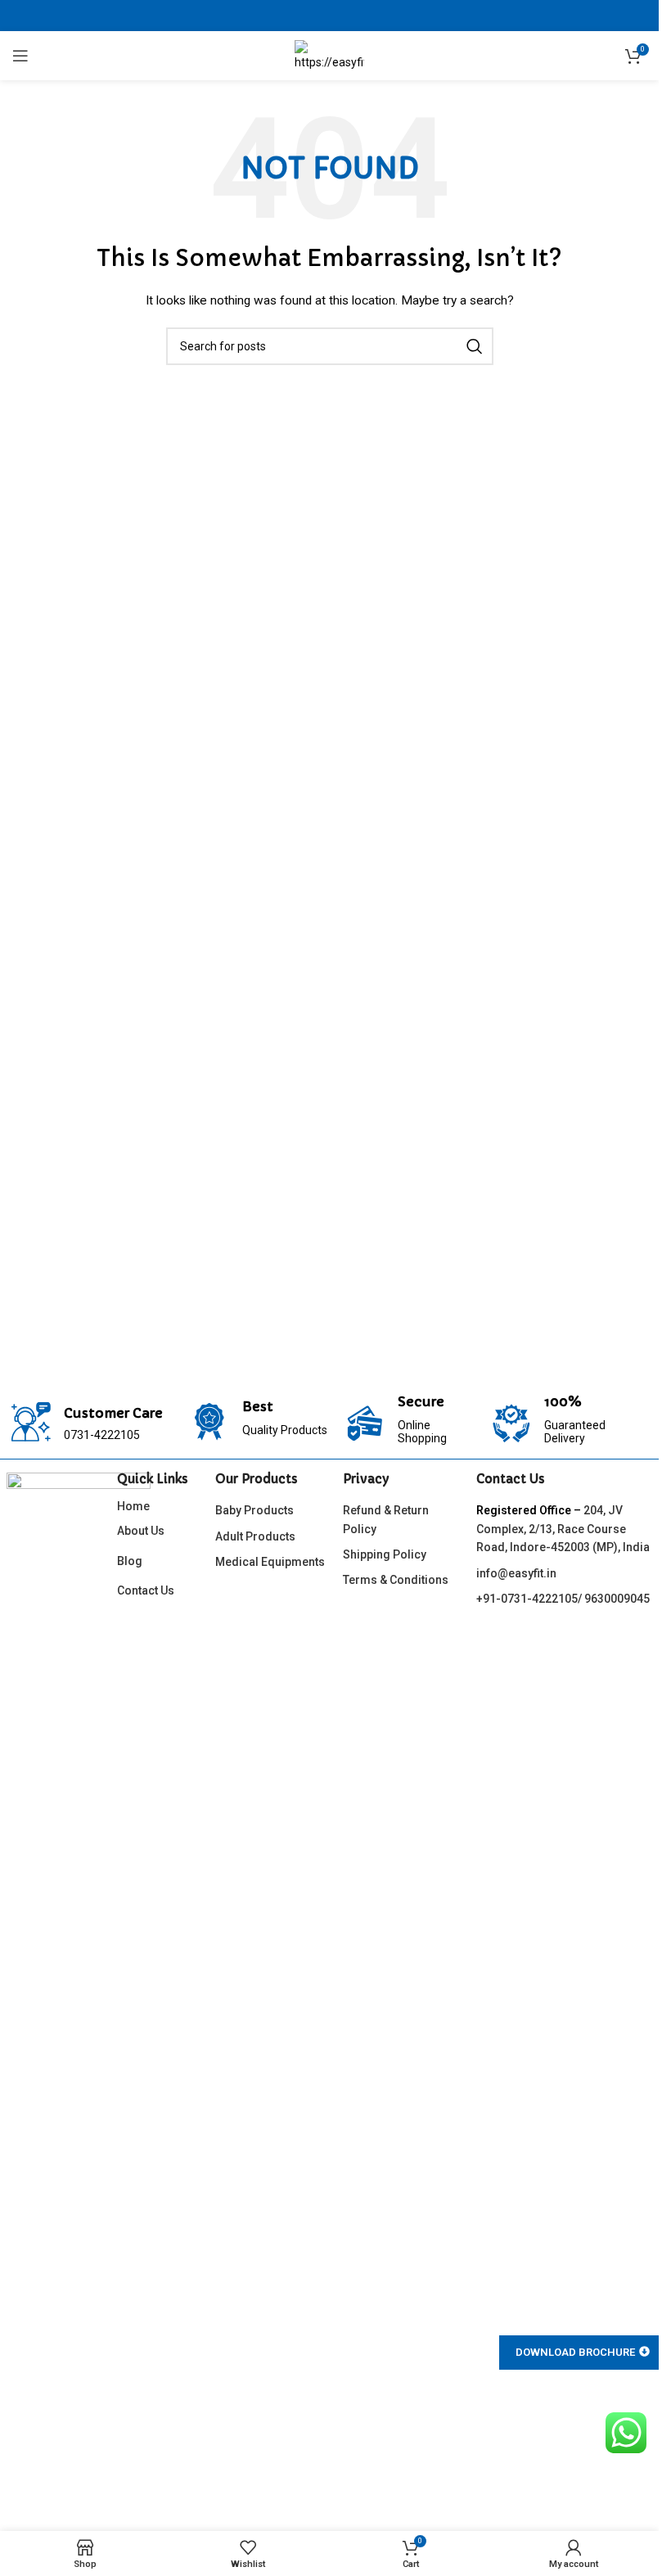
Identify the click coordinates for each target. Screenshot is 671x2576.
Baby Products (254, 1510)
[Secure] (365, 1423)
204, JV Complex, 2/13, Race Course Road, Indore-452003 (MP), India (563, 1529)
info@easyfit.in (516, 1573)
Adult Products (255, 1536)
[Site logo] (329, 55)
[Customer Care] (31, 1422)
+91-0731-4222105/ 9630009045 (563, 1599)
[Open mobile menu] (20, 56)
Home (133, 1506)
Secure (421, 1401)
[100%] (511, 1423)
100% (563, 1401)
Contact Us (146, 1590)
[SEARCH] (475, 346)
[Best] (209, 1422)
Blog (130, 1561)
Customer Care (113, 1413)
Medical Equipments (270, 1562)
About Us (141, 1531)
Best (258, 1406)
